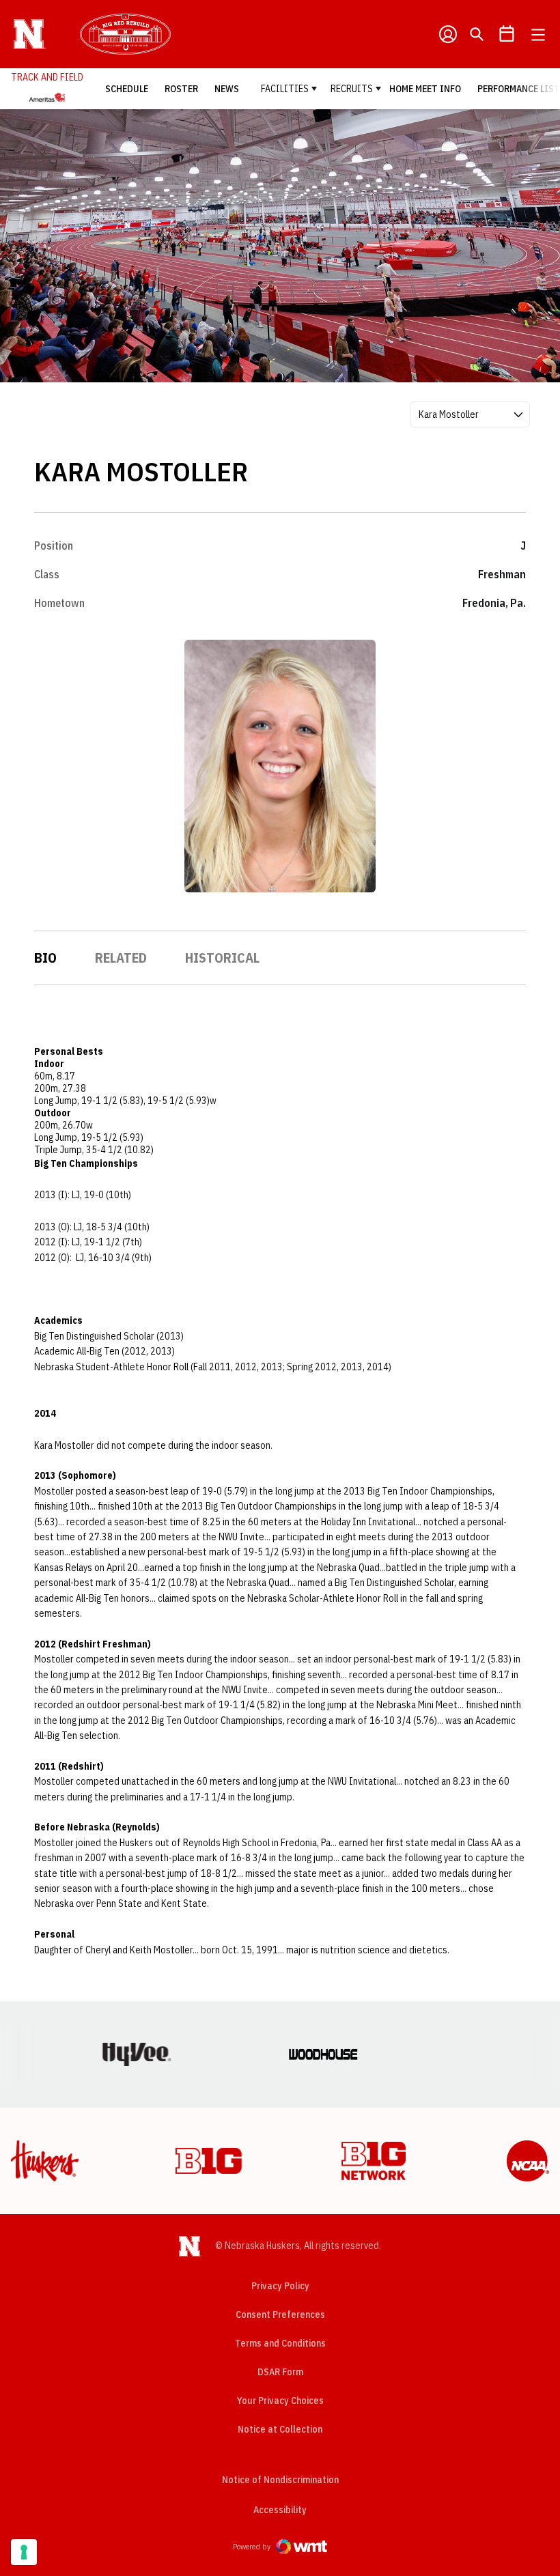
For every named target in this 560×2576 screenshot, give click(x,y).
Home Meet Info (425, 89)
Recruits (352, 89)
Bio (45, 958)
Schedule (127, 89)
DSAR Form (280, 2372)
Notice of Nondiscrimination (280, 2480)
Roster (181, 89)
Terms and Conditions (280, 2343)
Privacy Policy (280, 2286)
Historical (222, 958)
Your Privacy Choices (280, 2401)
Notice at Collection (280, 2429)
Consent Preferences (280, 2315)
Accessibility (280, 2509)
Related (121, 958)
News (227, 89)
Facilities (285, 89)
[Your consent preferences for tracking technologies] (24, 2552)
